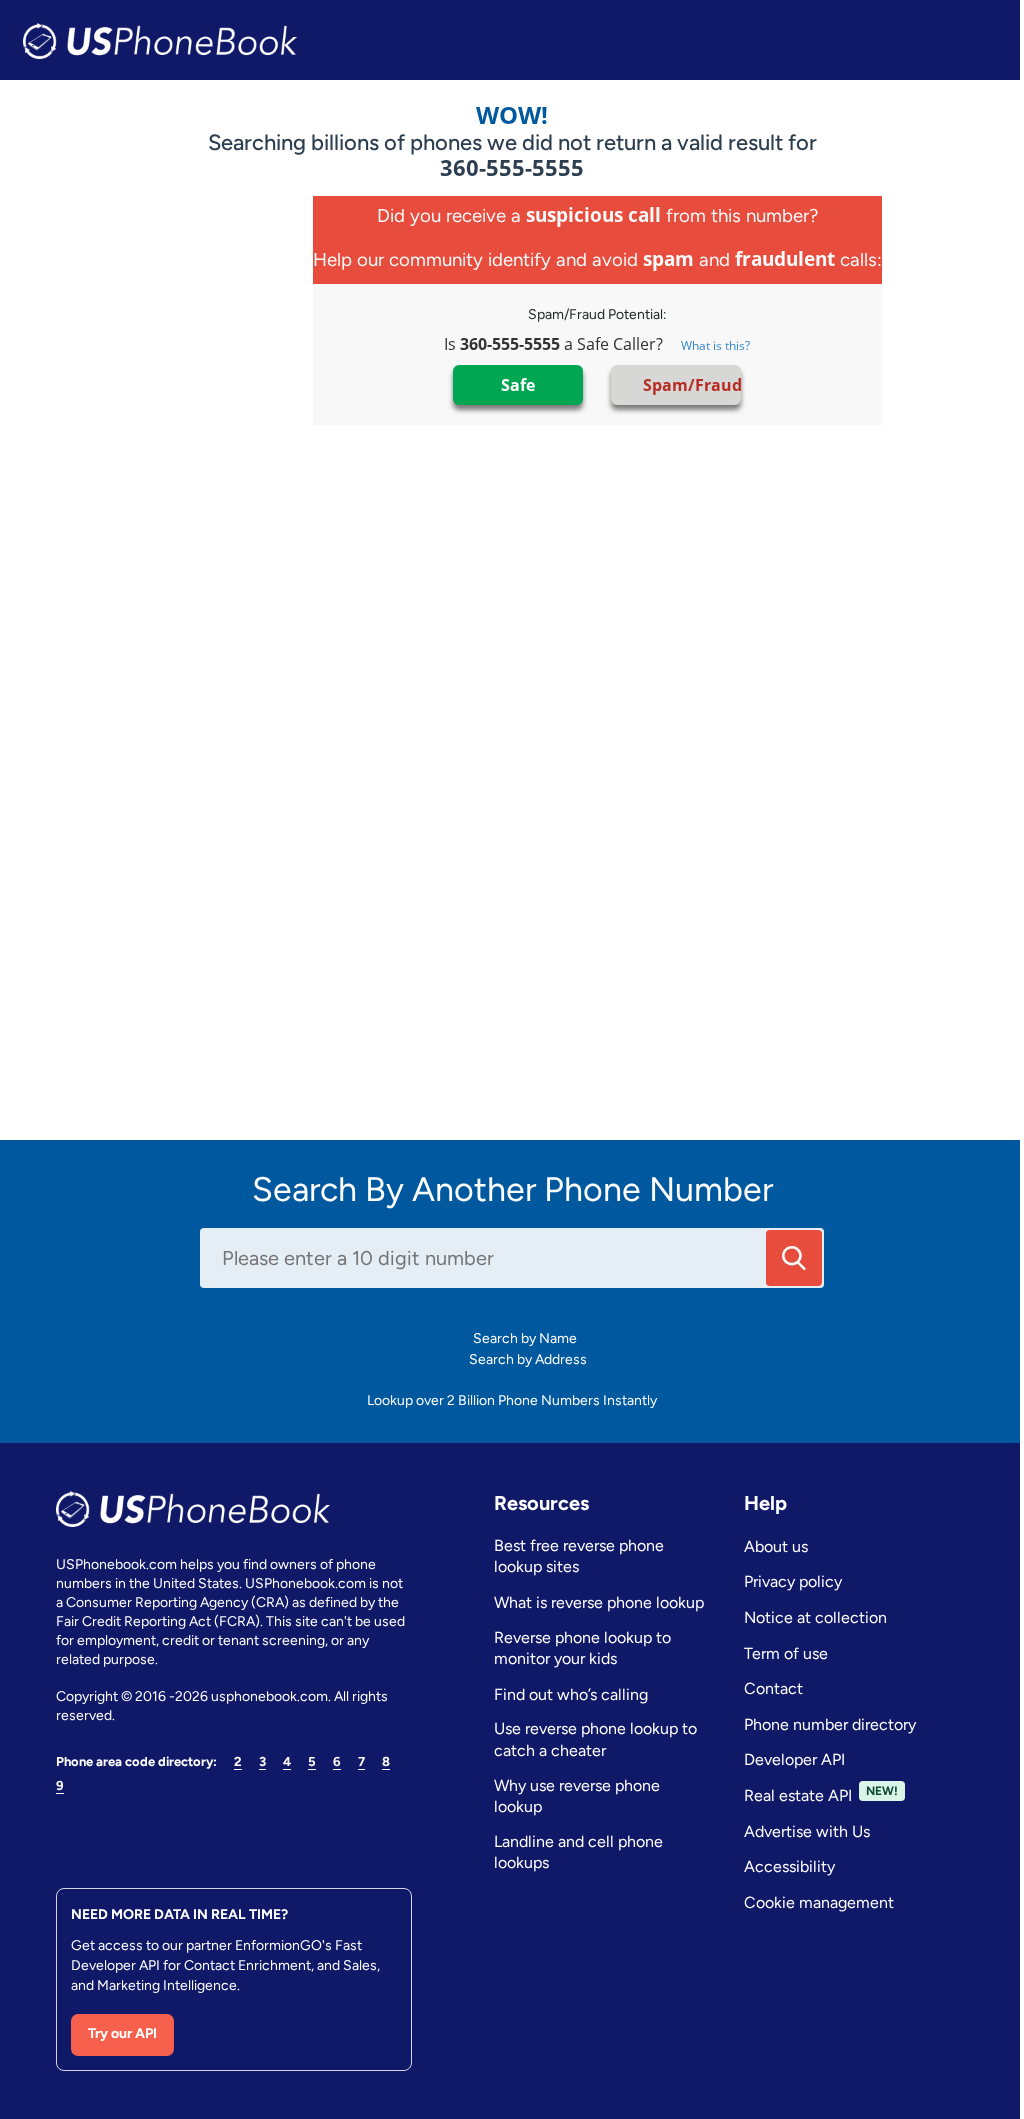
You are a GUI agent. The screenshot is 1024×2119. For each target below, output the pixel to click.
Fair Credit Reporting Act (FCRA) (158, 1621)
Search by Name (529, 1338)
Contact (773, 1688)
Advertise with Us (807, 1831)
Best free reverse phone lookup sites (579, 1556)
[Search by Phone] (794, 1258)
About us (776, 1546)
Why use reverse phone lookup (577, 1796)
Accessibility (789, 1866)
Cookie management (819, 1902)
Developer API (794, 1759)
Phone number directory (830, 1724)
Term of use (786, 1653)
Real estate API (798, 1795)
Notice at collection (815, 1617)
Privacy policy (793, 1581)
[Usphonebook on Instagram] (106, 1833)
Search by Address (526, 1359)
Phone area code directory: (136, 1761)
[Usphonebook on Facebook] (67, 1833)
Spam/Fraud (690, 385)
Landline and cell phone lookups (578, 1852)
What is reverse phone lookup (599, 1602)
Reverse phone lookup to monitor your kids (582, 1648)
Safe (518, 385)
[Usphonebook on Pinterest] (145, 1833)
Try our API (122, 2033)
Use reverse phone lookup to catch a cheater (595, 1739)
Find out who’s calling (571, 1694)
